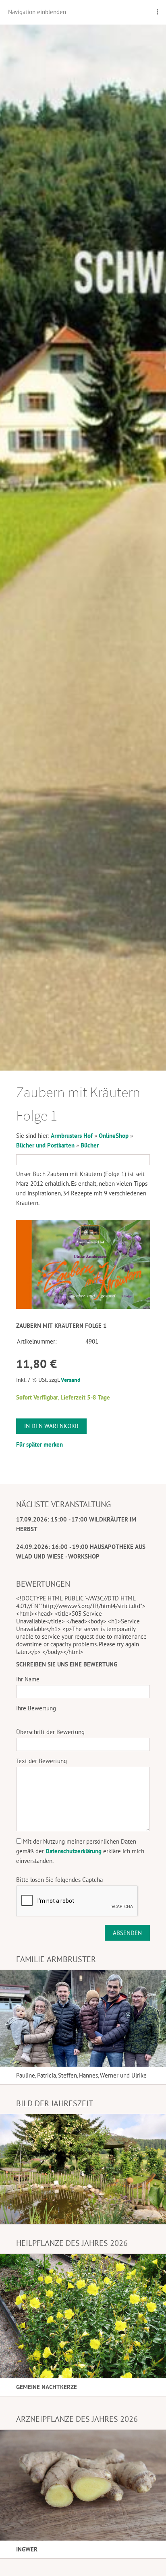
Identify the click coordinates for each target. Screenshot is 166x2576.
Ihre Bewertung (36, 1708)
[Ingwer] (83, 2485)
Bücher (90, 1145)
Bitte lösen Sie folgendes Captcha (59, 1880)
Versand (71, 1380)
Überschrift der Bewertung (50, 1732)
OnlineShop (114, 1136)
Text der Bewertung (41, 1761)
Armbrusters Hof (72, 1136)
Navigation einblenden (37, 12)
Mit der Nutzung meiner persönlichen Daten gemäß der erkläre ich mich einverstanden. (80, 1851)
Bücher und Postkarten (45, 1145)
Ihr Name (28, 1679)
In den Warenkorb (51, 1426)
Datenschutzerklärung (74, 1851)
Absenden (127, 1933)
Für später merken (39, 1444)
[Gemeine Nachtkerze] (83, 2316)
